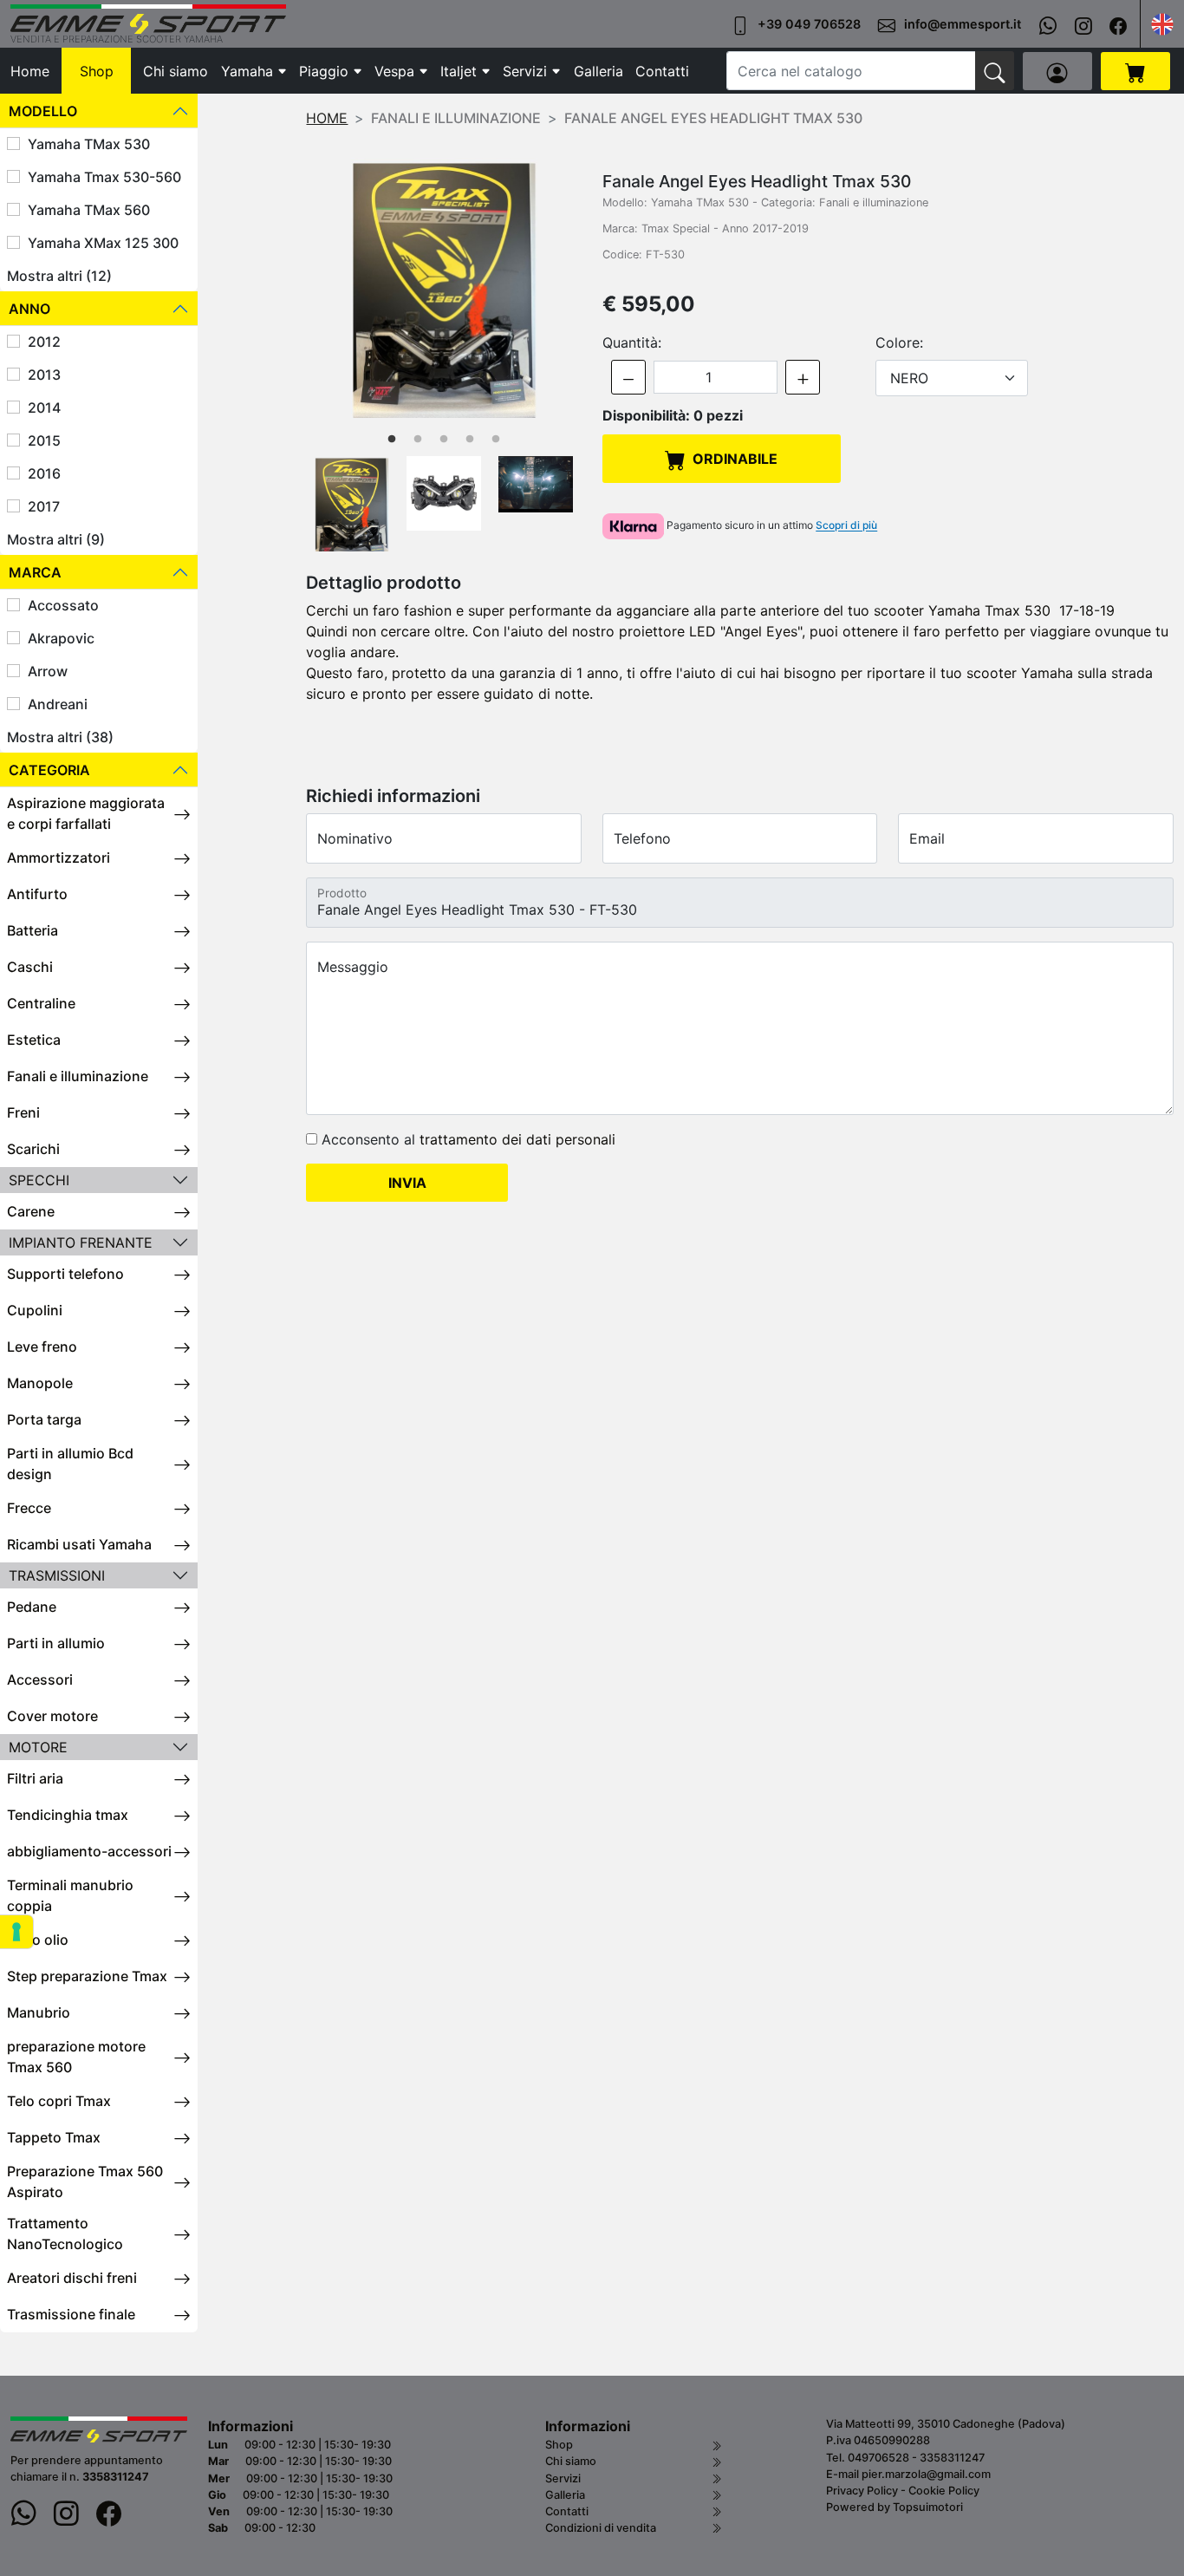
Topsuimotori (928, 2507)
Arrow (48, 671)
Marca (35, 572)
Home (30, 71)
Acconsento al (466, 1139)
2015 (44, 440)
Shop (97, 71)
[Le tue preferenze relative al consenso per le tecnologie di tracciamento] (16, 1932)
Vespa (394, 71)
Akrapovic (61, 638)
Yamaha (247, 71)
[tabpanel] (444, 288)
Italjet (459, 71)
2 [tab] (418, 440)
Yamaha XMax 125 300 (103, 243)
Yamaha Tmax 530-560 (104, 177)
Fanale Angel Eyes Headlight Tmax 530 (713, 118)
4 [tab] (470, 440)
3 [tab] (444, 440)
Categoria (49, 770)
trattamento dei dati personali (517, 1139)
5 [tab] (496, 440)
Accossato (63, 605)
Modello (43, 111)
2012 (44, 342)
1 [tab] (392, 440)
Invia (407, 1183)
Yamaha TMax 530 (89, 144)
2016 (44, 473)
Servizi (525, 71)
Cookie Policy (944, 2491)
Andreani (58, 704)
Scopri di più (846, 526)
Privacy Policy (862, 2491)
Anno (29, 309)
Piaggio (324, 71)
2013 (44, 375)
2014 (44, 408)
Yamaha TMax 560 (89, 210)
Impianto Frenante (81, 1242)
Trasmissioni (57, 1575)
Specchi (39, 1180)
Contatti (662, 71)
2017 (44, 506)
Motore (38, 1747)
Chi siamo (176, 71)
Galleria (599, 71)
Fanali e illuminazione (456, 118)
